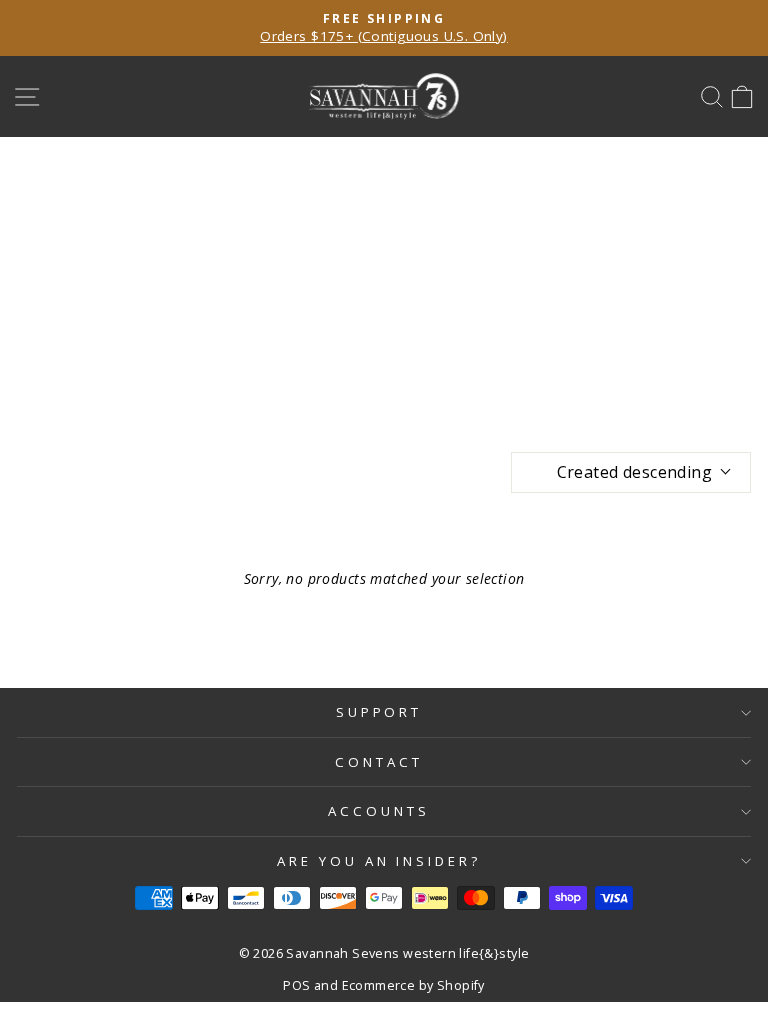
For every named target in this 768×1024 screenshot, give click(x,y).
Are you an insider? (379, 861)
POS (296, 985)
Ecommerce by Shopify (413, 985)
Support (379, 712)
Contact (379, 762)
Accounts (379, 811)
